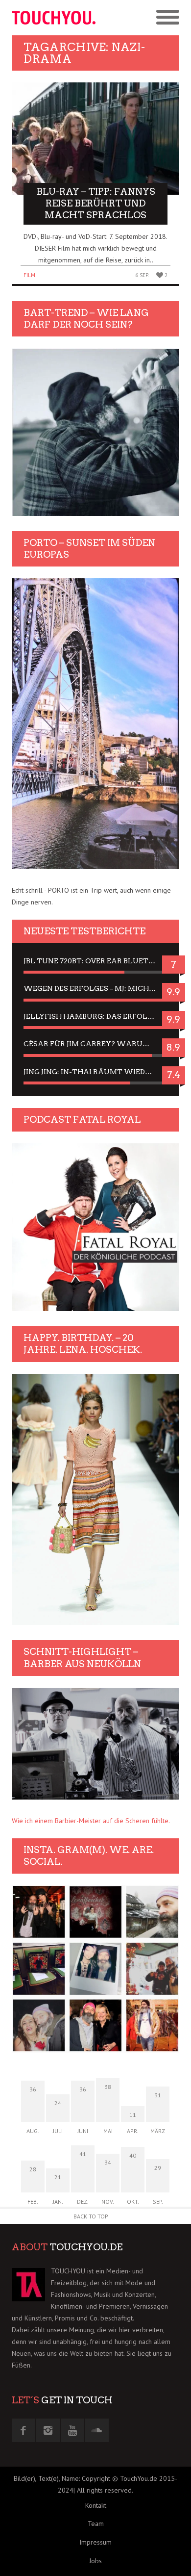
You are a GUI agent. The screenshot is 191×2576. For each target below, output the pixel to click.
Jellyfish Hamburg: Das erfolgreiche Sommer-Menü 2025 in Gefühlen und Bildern (95, 1016)
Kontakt (96, 2505)
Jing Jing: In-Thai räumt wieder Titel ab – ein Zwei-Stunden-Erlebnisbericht (95, 1072)
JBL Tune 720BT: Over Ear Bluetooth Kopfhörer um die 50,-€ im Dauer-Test (95, 961)
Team (96, 2524)
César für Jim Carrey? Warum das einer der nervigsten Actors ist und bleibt (95, 1044)
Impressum (95, 2542)
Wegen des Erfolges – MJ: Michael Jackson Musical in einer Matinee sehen (95, 988)
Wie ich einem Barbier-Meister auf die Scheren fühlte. (91, 1821)
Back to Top (91, 2216)
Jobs (95, 2561)
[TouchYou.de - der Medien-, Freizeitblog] (54, 18)
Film (29, 275)
